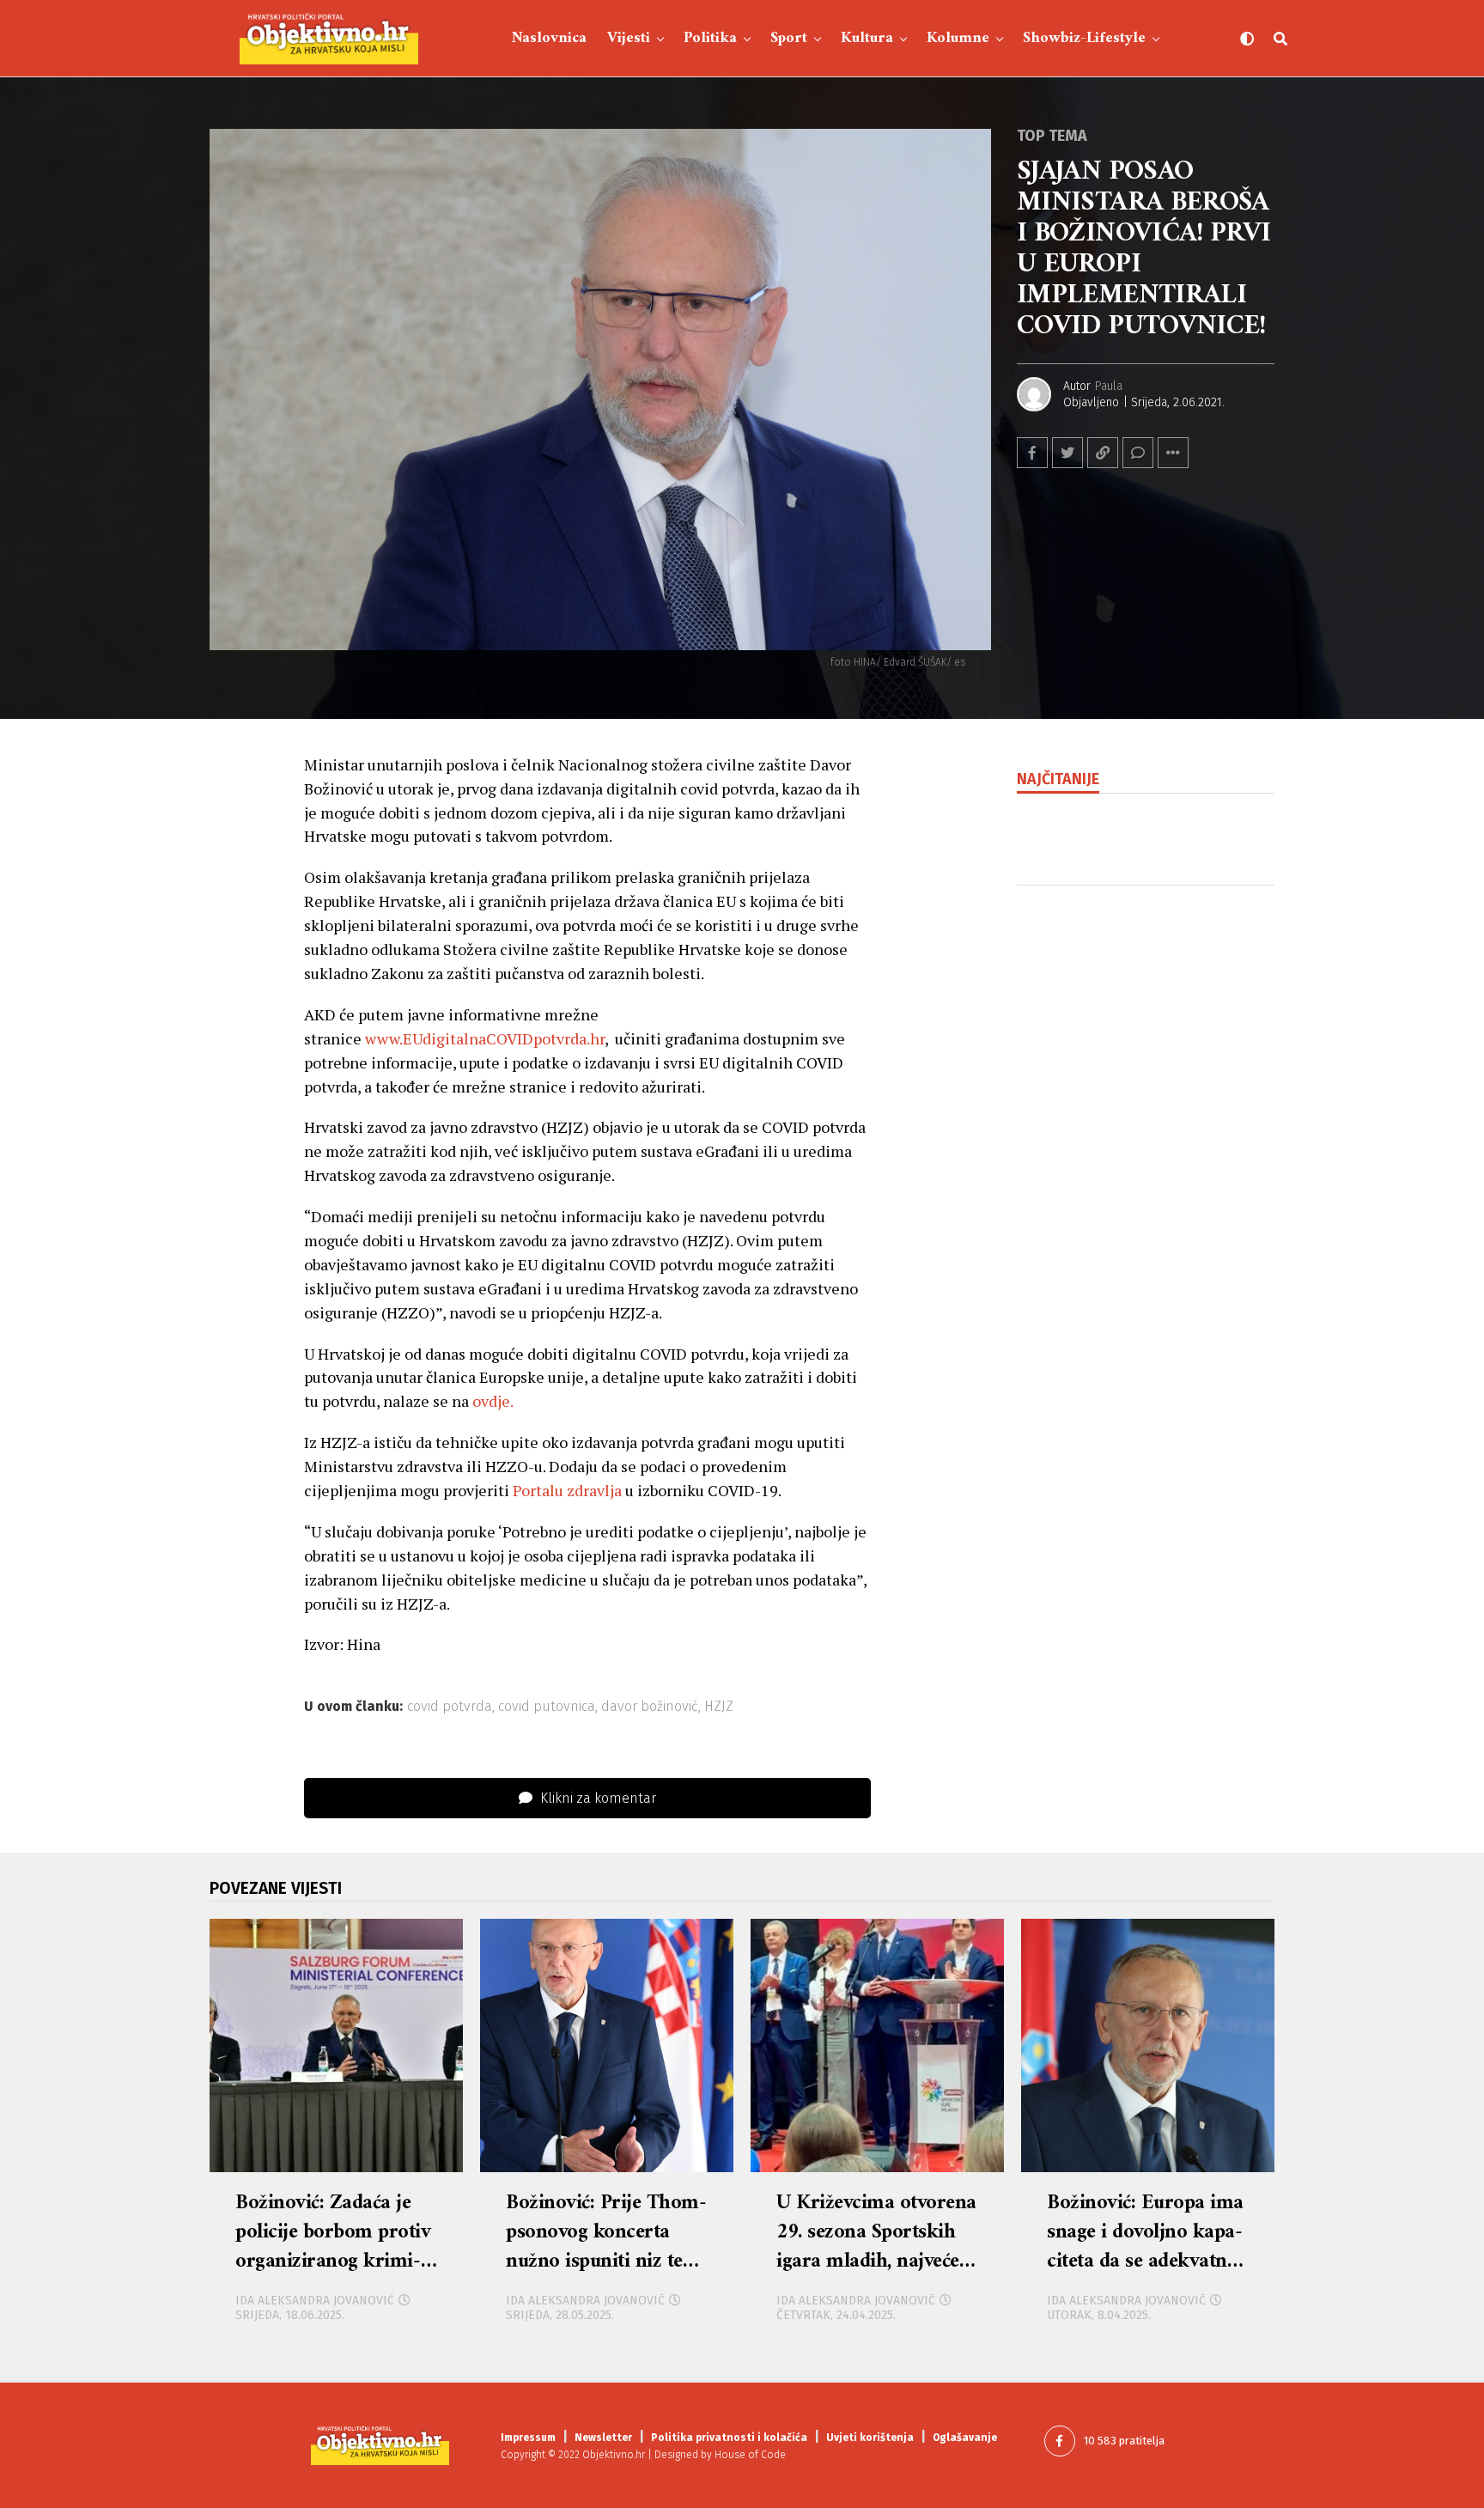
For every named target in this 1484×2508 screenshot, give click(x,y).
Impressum (528, 2438)
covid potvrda (450, 1707)
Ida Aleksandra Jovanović (315, 2301)
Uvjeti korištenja (870, 2438)
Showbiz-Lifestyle (1084, 38)
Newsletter (603, 2438)
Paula (1109, 386)
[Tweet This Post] (1067, 453)
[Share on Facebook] (1032, 453)
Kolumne (958, 38)
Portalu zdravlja (567, 1490)
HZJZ (719, 1707)
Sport (789, 38)
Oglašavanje (965, 2438)
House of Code (750, 2455)
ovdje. (496, 1401)
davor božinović (650, 1707)
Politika (710, 38)
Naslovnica (549, 38)
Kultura (867, 38)
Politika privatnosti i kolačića (729, 2438)
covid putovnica (547, 1707)
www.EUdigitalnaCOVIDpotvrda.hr (485, 1038)
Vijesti (629, 38)
